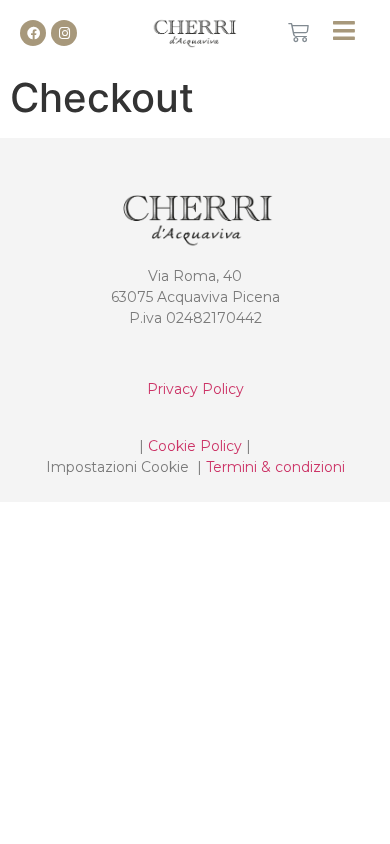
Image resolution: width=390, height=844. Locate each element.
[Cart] (298, 33)
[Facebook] (33, 33)
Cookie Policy (195, 446)
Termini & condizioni (275, 467)
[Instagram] (64, 33)
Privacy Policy (195, 389)
